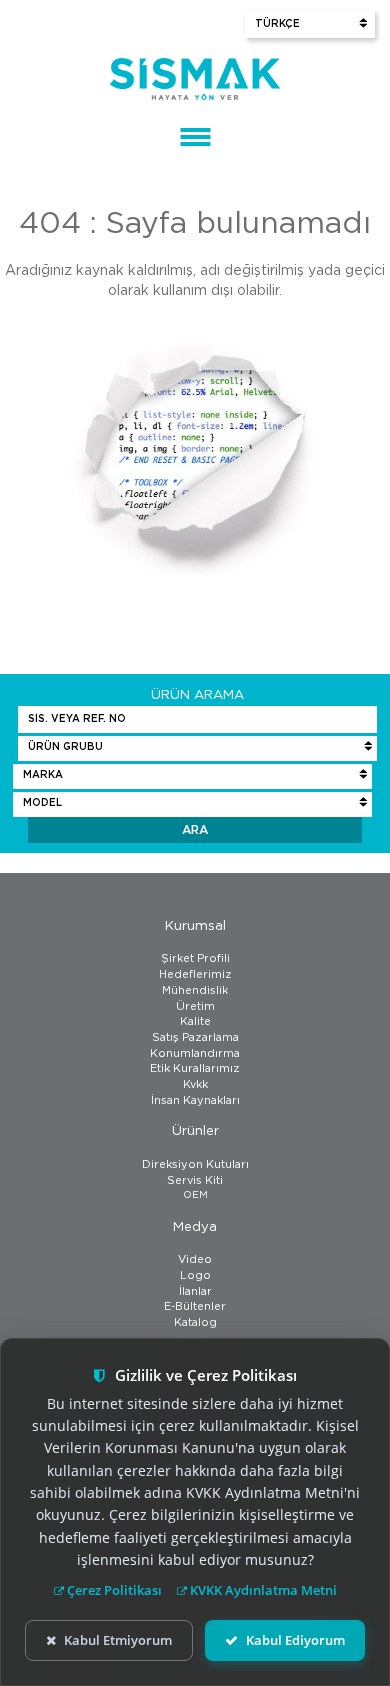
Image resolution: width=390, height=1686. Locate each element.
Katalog (195, 1322)
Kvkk (195, 1084)
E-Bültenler (195, 1306)
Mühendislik (195, 990)
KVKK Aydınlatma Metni (262, 1590)
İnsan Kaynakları (195, 1100)
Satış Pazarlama (195, 1037)
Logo (195, 1275)
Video (195, 1259)
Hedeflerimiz (195, 974)
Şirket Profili (195, 958)
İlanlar (195, 1291)
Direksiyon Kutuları (195, 1164)
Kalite (195, 1021)
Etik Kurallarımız (195, 1068)
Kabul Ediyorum (295, 1640)
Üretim (195, 1006)
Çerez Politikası (113, 1590)
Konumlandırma (195, 1053)
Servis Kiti (195, 1180)
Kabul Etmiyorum (118, 1640)
